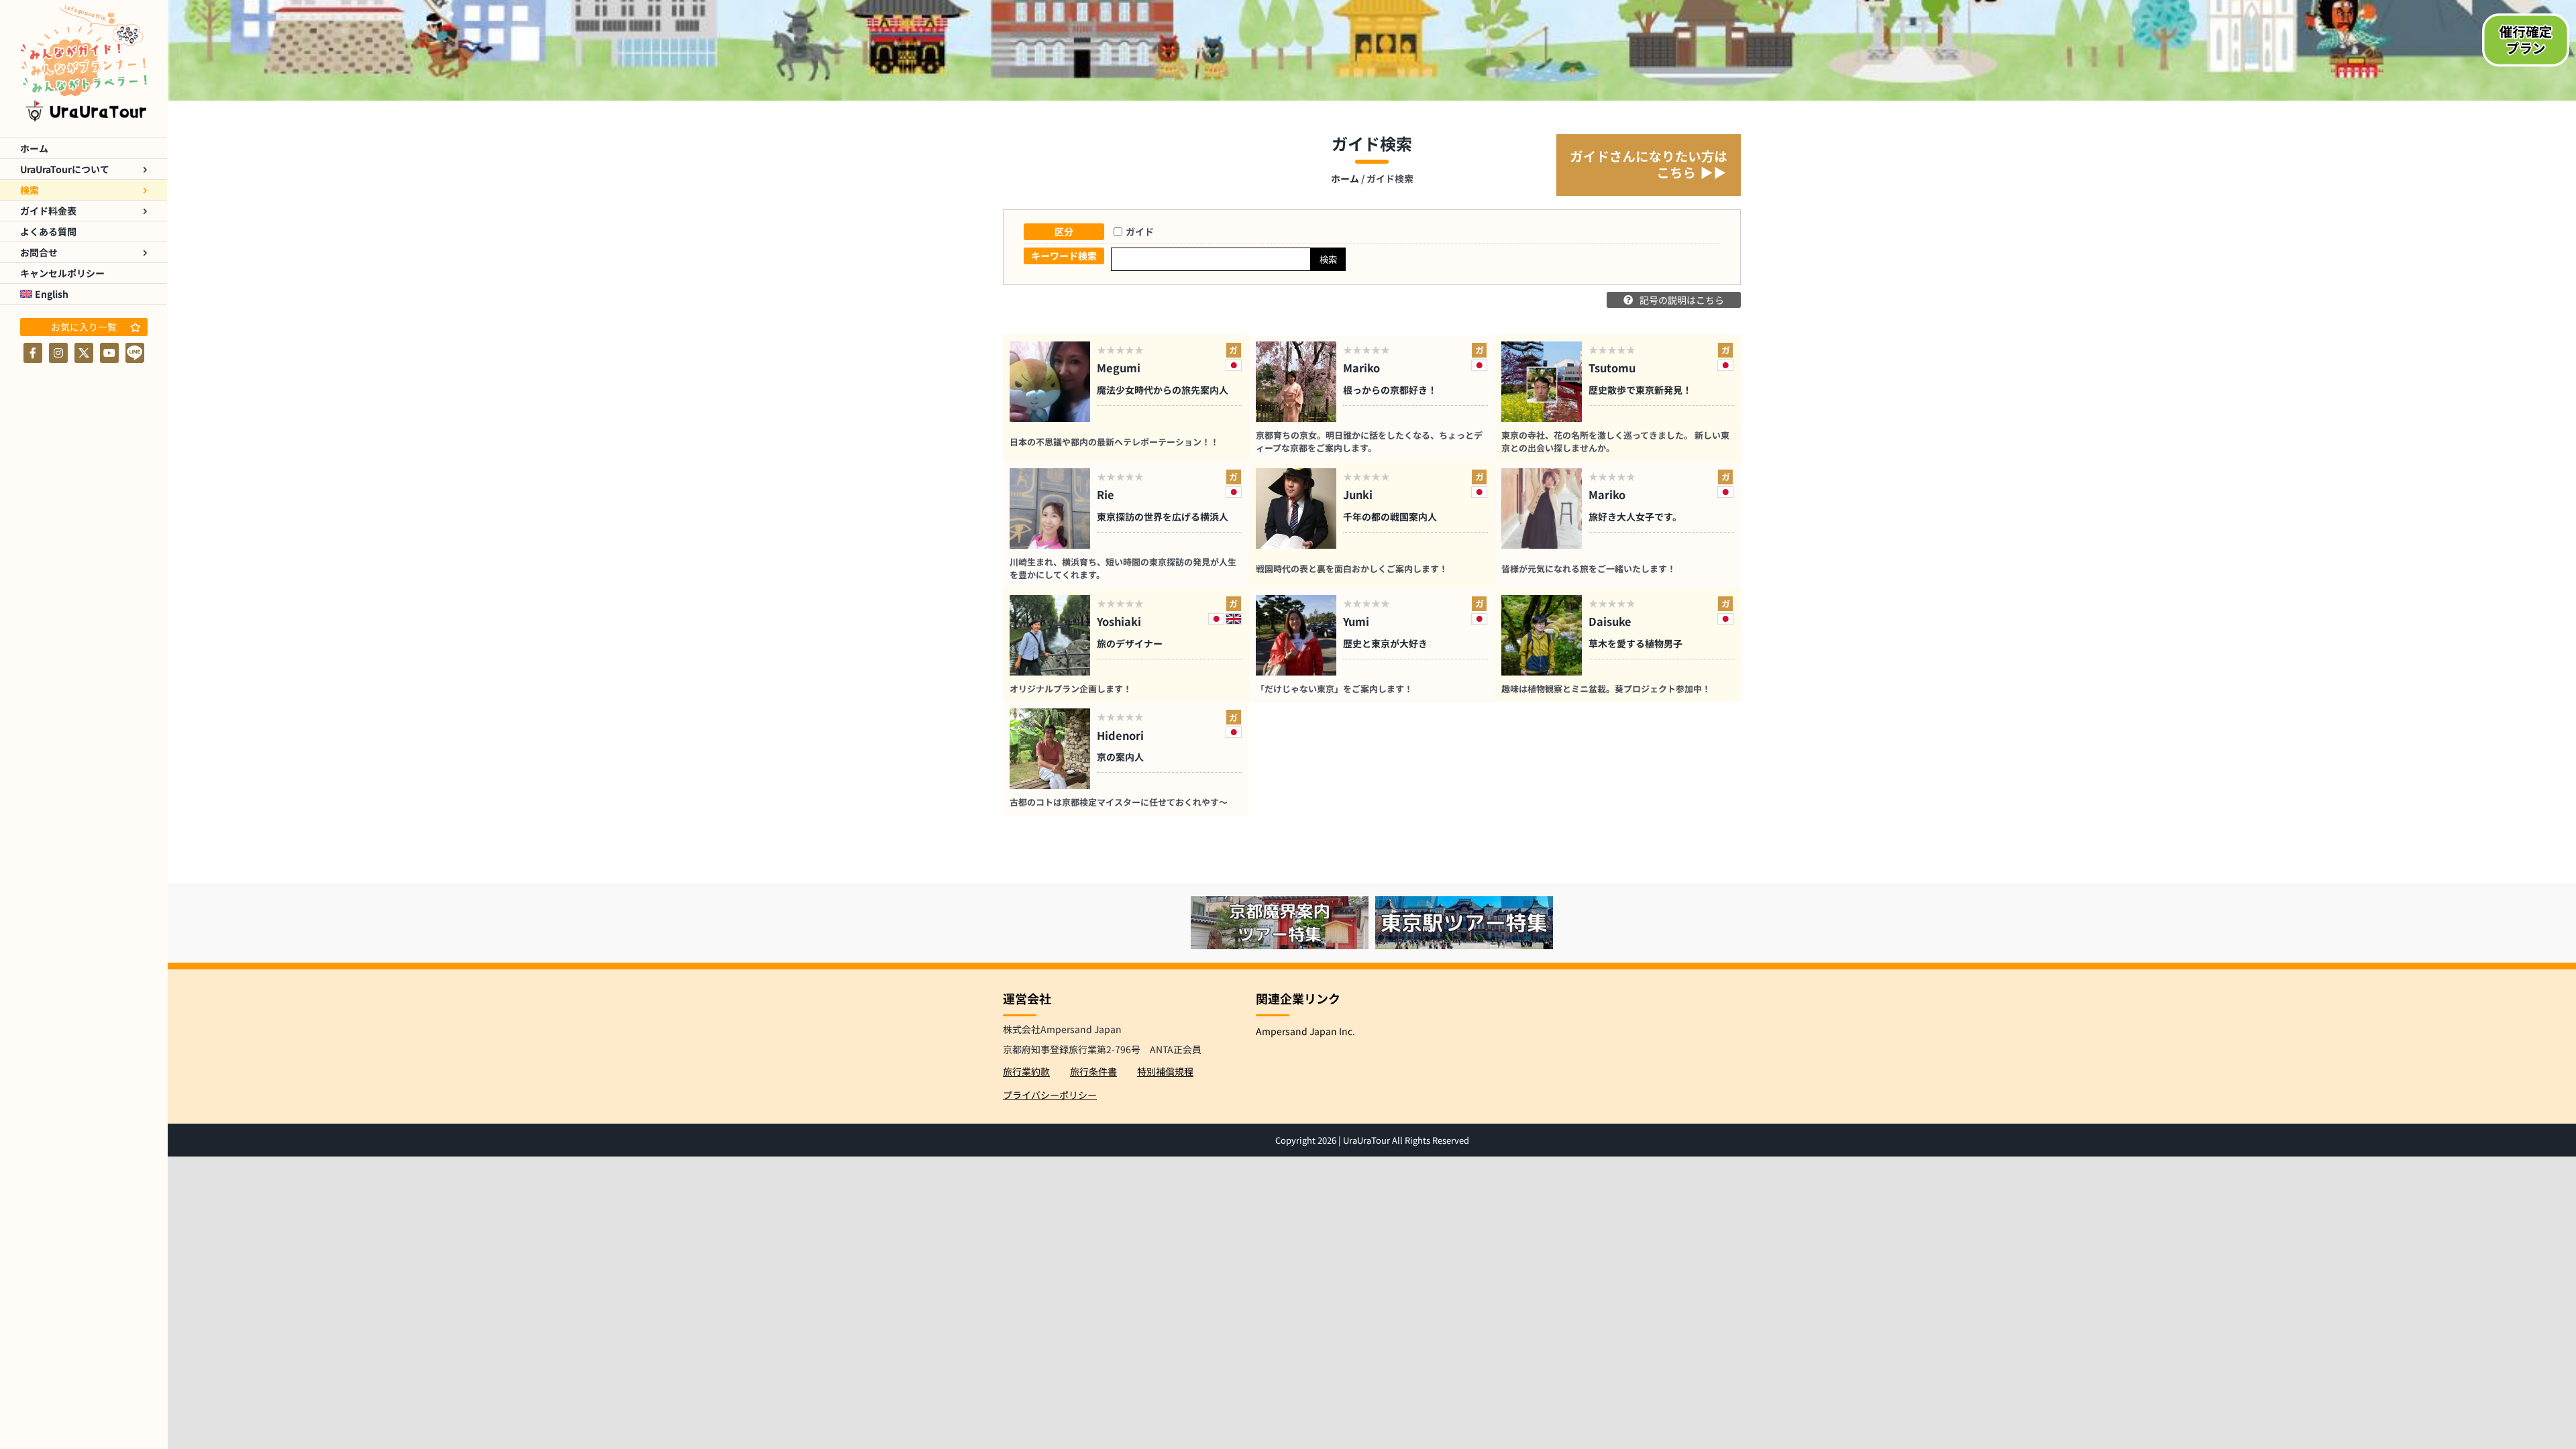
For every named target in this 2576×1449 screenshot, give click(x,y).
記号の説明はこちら (1682, 300)
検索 (1328, 259)
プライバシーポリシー (1050, 1095)
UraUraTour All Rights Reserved (1406, 1140)
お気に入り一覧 (84, 327)
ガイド (1140, 231)
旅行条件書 (1093, 1071)
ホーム (1345, 178)
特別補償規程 (1165, 1071)
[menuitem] (84, 294)
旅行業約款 (1026, 1071)
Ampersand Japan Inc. (1305, 1031)
